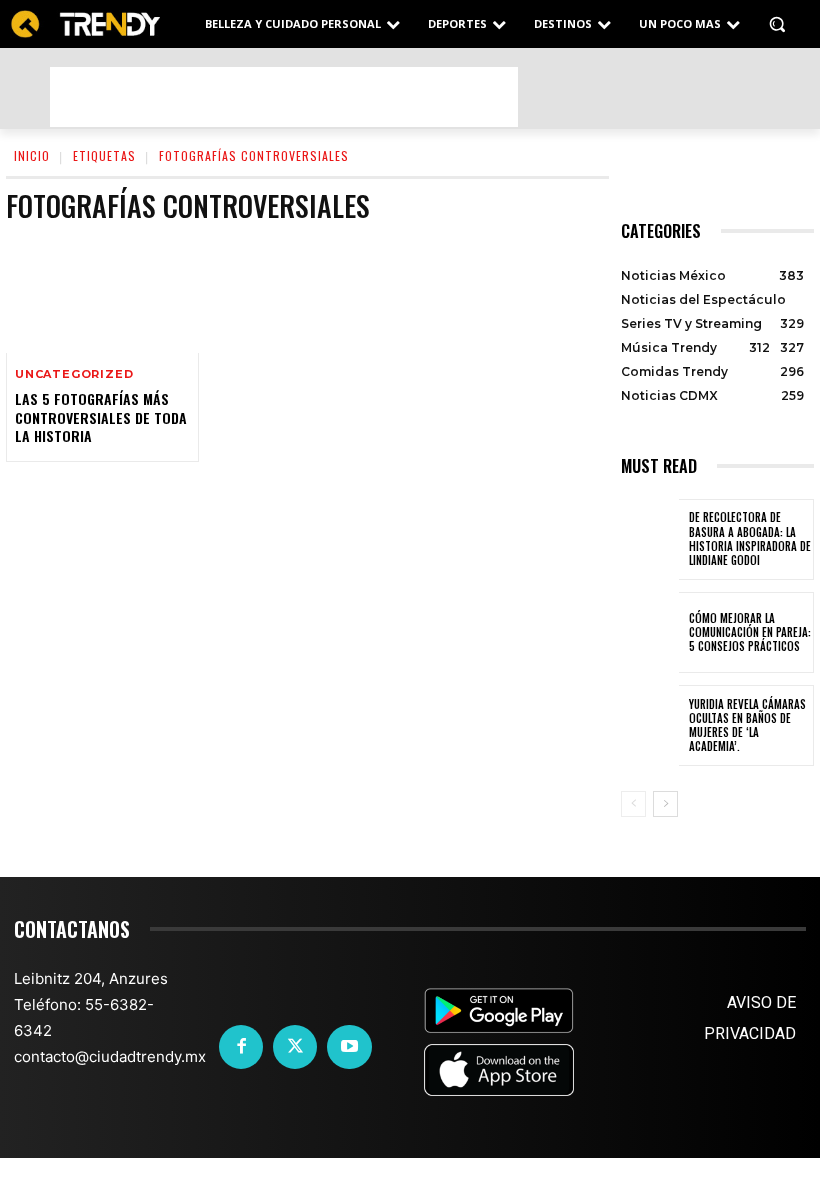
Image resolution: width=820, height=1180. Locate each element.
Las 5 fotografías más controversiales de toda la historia (101, 416)
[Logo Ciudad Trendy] (85, 24)
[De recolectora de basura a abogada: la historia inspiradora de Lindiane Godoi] (650, 539)
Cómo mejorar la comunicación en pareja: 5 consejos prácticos (750, 632)
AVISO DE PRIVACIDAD (750, 1018)
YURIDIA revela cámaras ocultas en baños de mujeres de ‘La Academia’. (747, 725)
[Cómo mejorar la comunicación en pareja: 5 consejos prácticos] (650, 632)
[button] (776, 24)
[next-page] (665, 804)
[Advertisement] (284, 97)
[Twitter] (295, 1047)
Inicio (32, 155)
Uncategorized (74, 374)
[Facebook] (241, 1047)
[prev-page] (633, 804)
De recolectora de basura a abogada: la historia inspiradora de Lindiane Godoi (750, 538)
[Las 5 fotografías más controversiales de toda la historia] (102, 296)
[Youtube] (349, 1047)
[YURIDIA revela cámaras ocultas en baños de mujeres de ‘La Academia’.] (650, 725)
